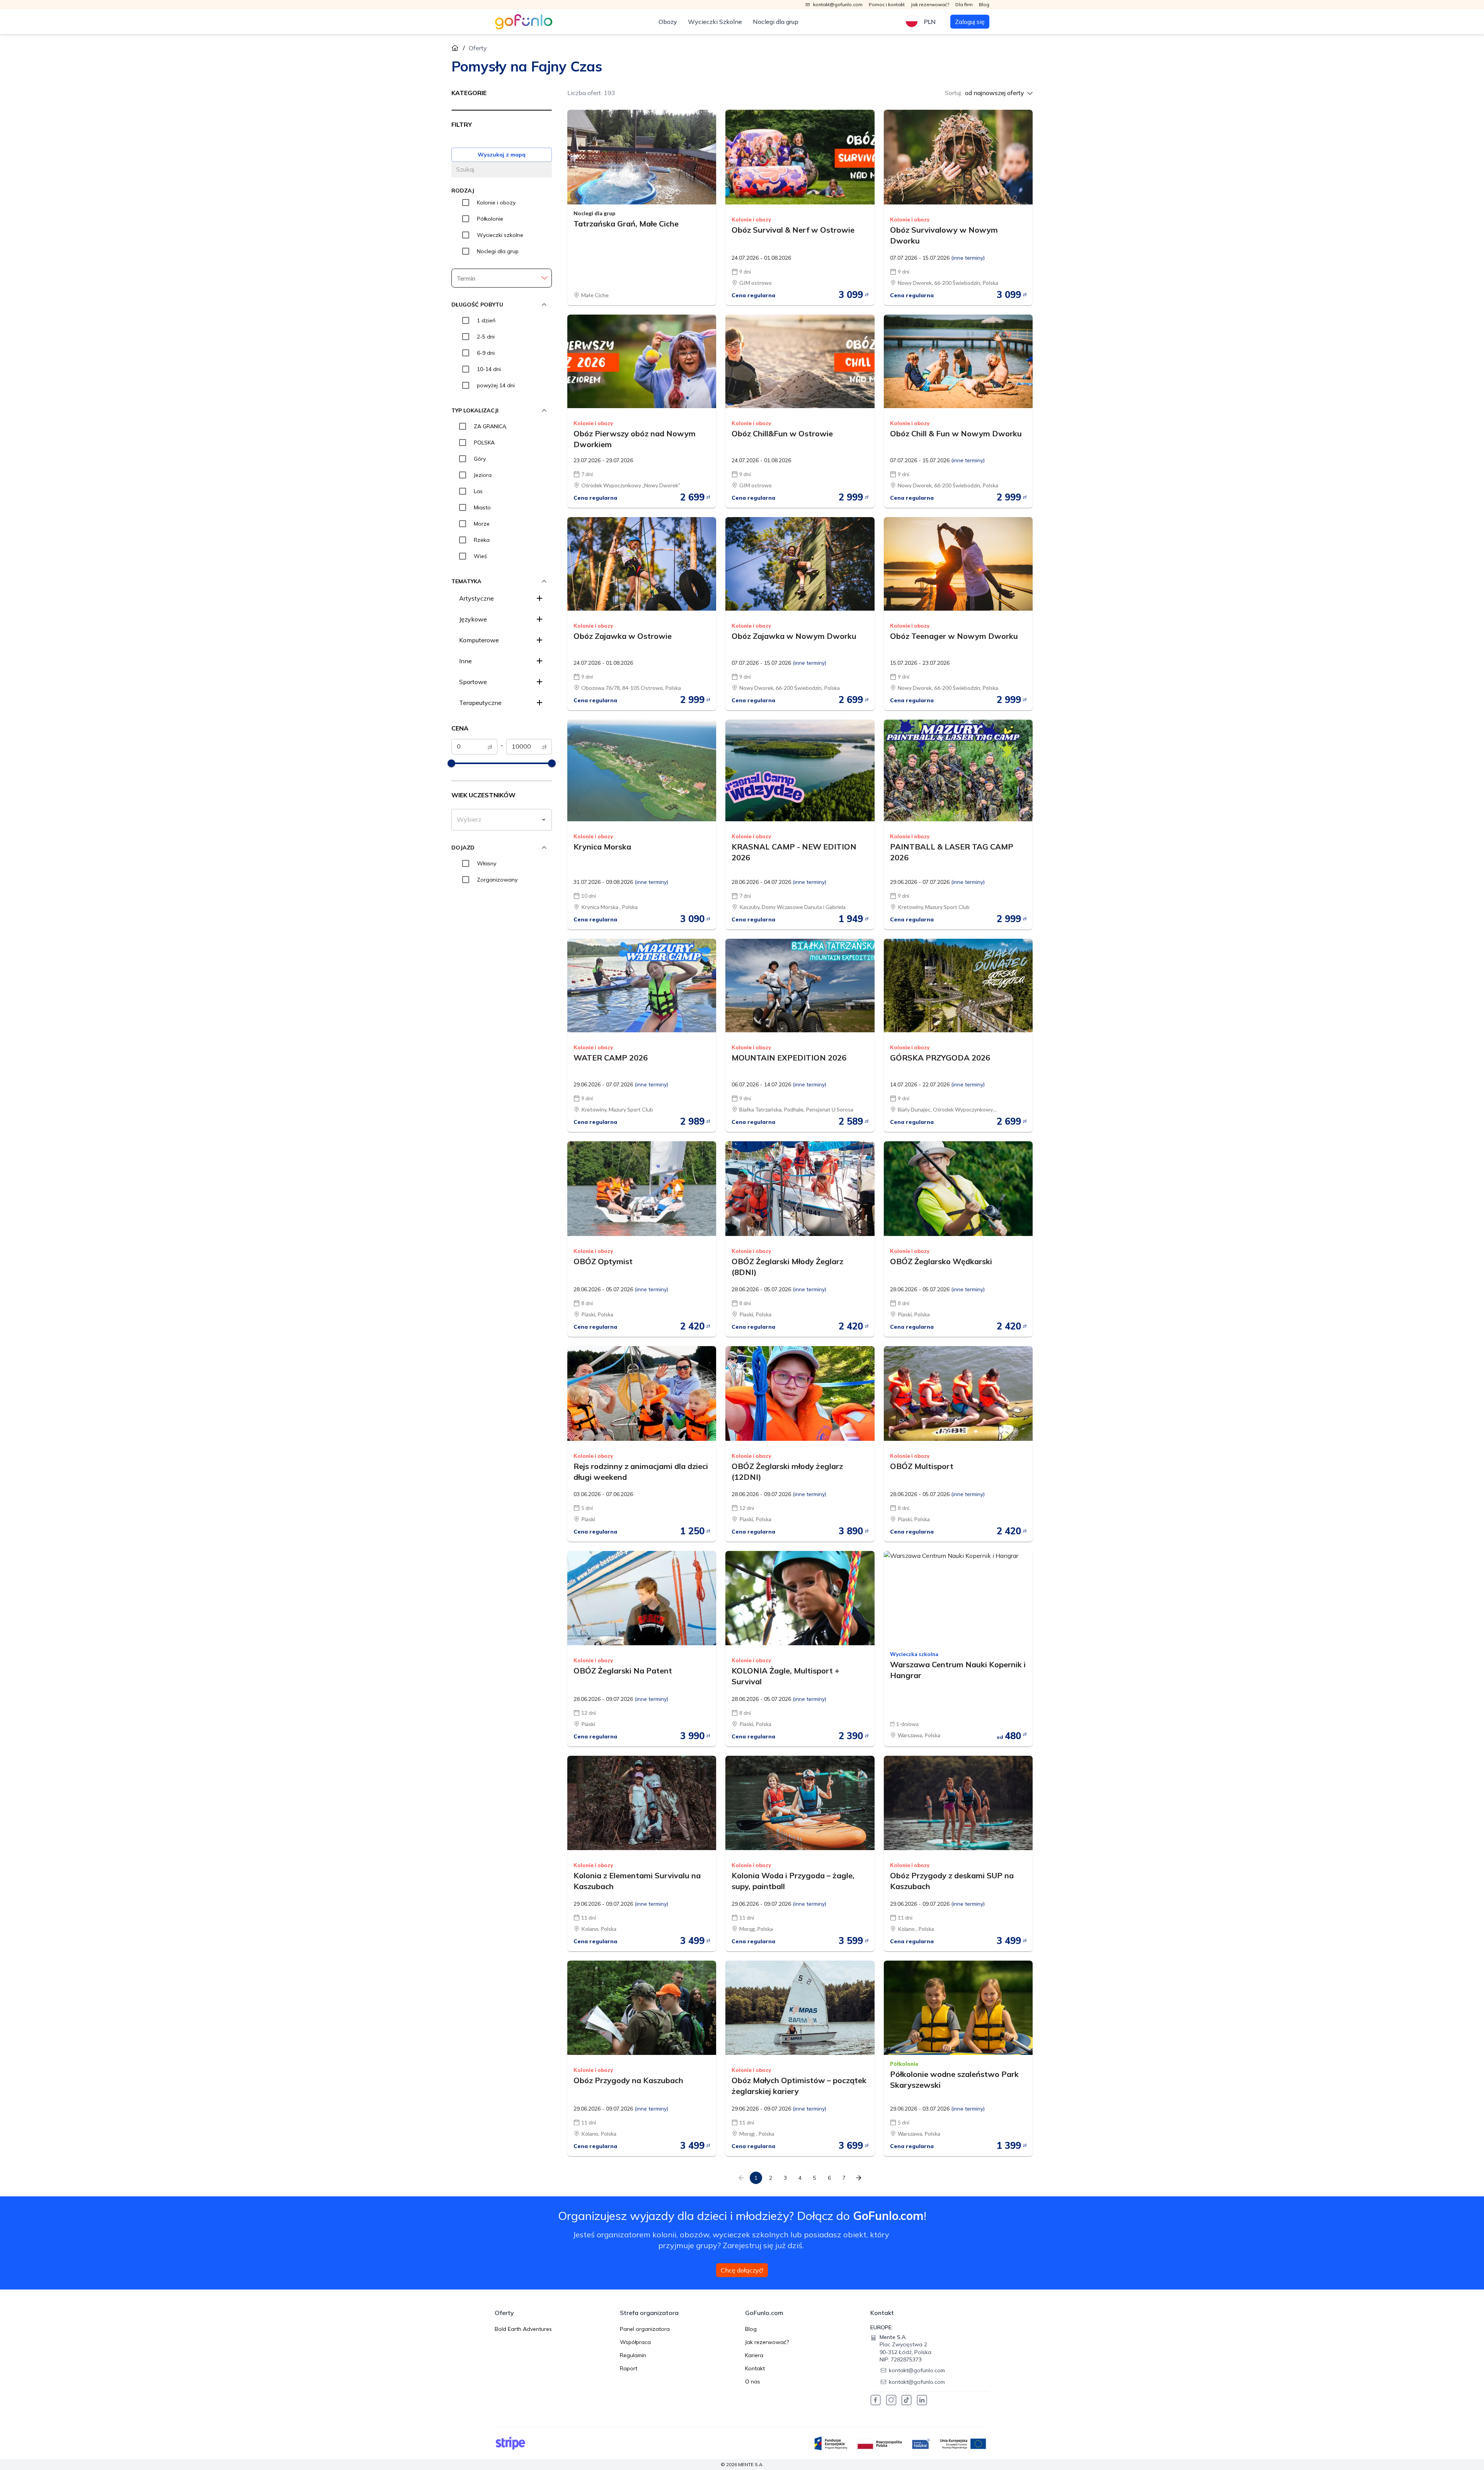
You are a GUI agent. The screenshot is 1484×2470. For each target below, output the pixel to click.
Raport (629, 2368)
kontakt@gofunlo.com (917, 2370)
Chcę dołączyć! (742, 2270)
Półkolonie (904, 2064)
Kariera (754, 2355)
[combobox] (496, 820)
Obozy (668, 22)
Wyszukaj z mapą (502, 155)
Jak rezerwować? (767, 2342)
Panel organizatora (645, 2329)
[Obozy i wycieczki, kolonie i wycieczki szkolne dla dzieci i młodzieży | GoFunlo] (524, 22)
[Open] (544, 820)
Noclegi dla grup (776, 22)
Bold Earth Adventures (523, 2329)
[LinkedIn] (922, 2400)
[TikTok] (907, 2400)
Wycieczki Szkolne (715, 22)
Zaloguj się (970, 22)
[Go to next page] (859, 2178)
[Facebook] (876, 2400)
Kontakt (755, 2368)
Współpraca (635, 2342)
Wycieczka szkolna (914, 1654)
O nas (753, 2381)
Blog (751, 2329)
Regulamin (633, 2355)
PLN (930, 22)
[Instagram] (891, 2400)
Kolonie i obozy (751, 220)
